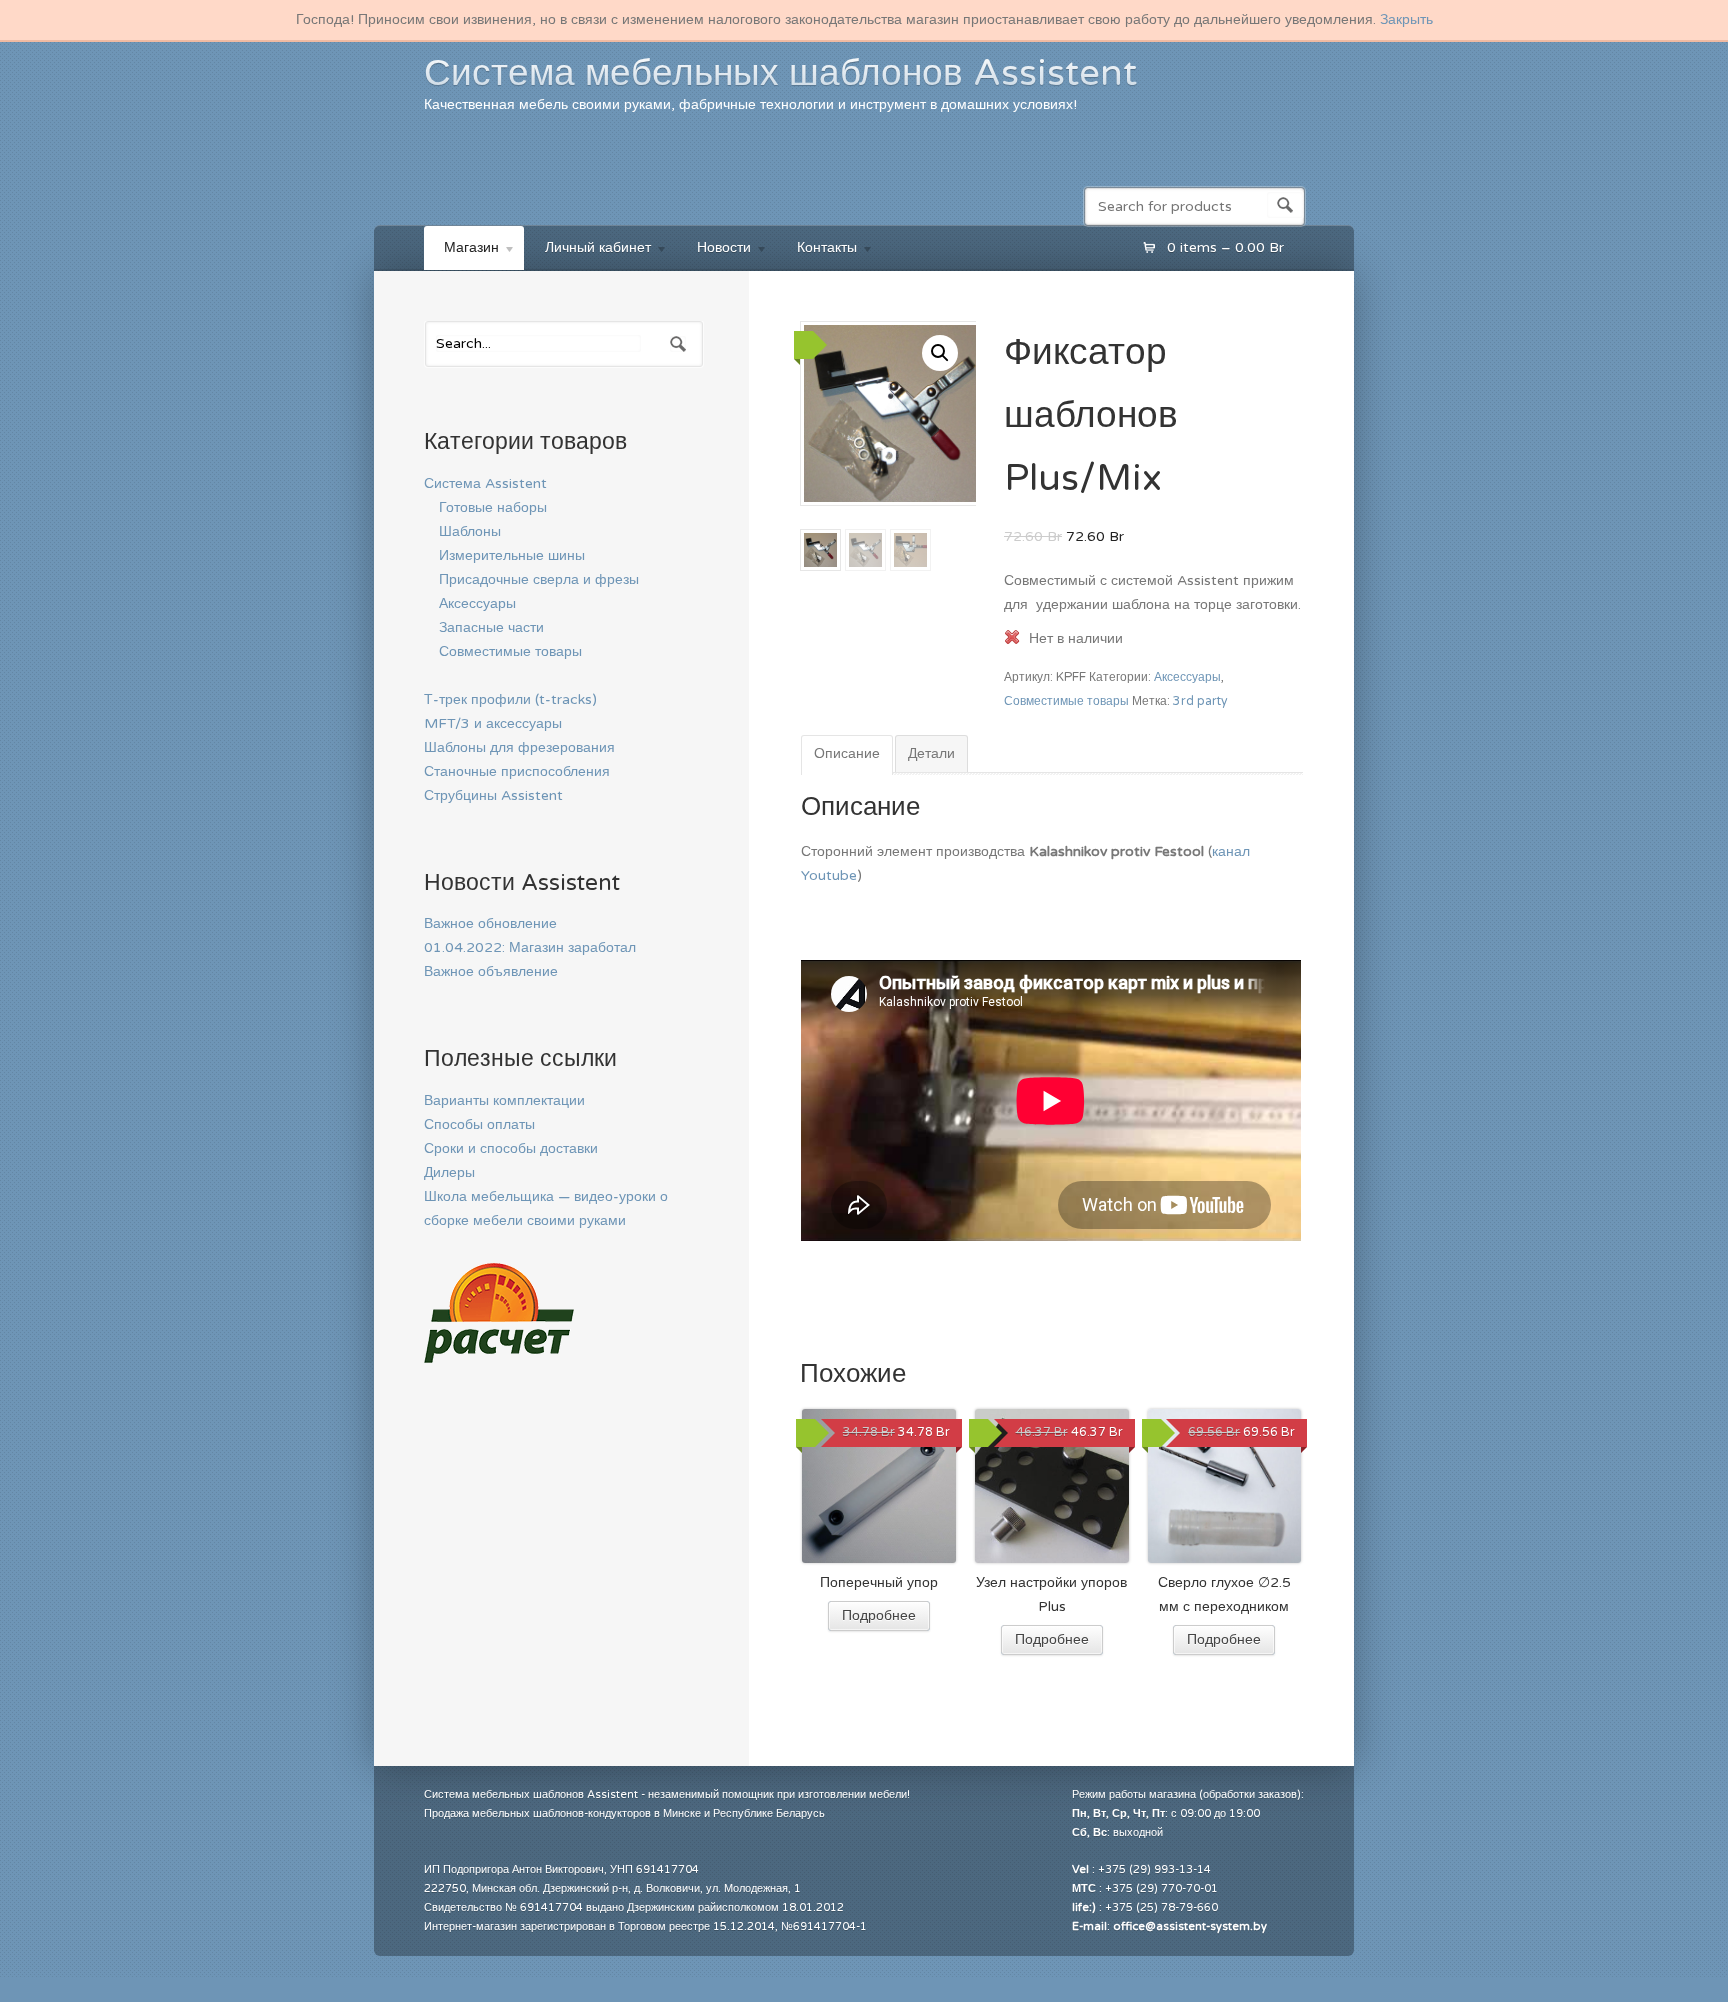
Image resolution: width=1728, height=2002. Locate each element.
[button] (940, 353)
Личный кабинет (588, 250)
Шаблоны (470, 531)
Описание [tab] (847, 753)
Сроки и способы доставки (511, 1148)
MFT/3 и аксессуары (493, 723)
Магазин (461, 250)
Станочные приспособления (517, 771)
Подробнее (879, 1615)
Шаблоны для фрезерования (519, 747)
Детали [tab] (931, 753)
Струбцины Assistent (493, 795)
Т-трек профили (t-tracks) (510, 699)
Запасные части (491, 627)
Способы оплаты (479, 1124)
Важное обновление (490, 923)
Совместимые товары (1066, 701)
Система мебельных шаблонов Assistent (780, 73)
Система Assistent (485, 483)
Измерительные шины (512, 555)
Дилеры (449, 1172)
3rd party (1200, 701)
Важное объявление (491, 971)
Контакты (817, 250)
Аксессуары (1187, 677)
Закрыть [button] (1406, 19)
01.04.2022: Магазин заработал (530, 947)
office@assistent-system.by (1190, 1926)
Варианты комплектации (504, 1100)
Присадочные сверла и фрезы (539, 579)
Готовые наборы (493, 507)
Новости (714, 250)
